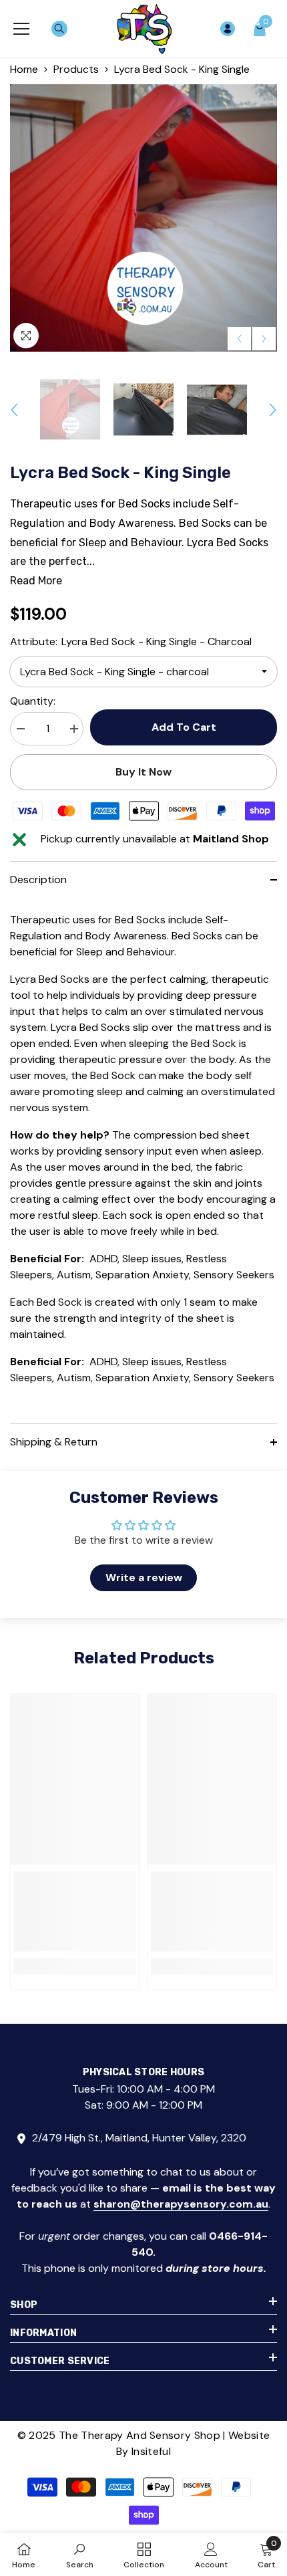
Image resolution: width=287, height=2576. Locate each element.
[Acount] (228, 29)
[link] (75, 1911)
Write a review (144, 1577)
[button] (239, 339)
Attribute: (131, 641)
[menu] (21, 29)
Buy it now (143, 772)
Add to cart (187, 727)
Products (76, 69)
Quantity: (33, 701)
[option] (143, 218)
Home (24, 69)
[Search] (59, 29)
